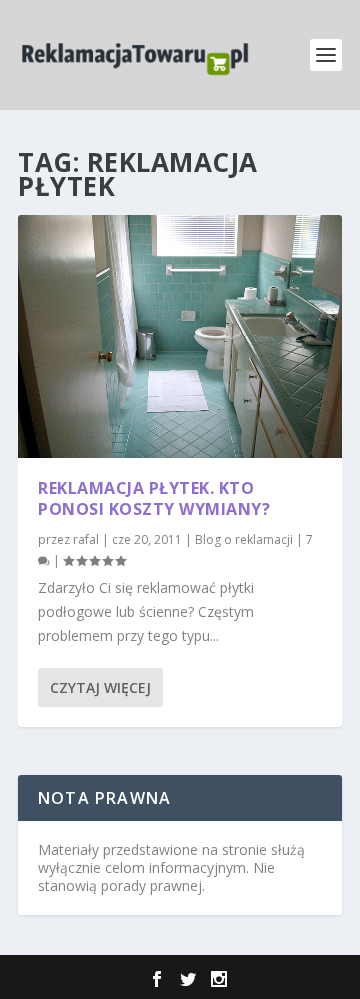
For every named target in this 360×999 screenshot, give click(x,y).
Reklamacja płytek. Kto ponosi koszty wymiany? (154, 498)
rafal (86, 539)
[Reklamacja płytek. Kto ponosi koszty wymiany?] (180, 336)
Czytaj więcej (100, 687)
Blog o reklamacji (244, 539)
